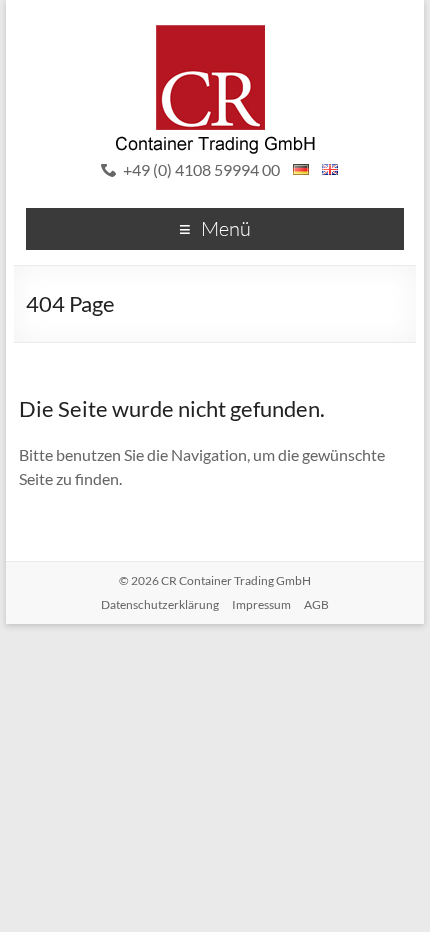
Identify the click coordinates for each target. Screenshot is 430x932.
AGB (316, 604)
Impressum (261, 604)
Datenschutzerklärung (160, 604)
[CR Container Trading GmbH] (215, 34)
